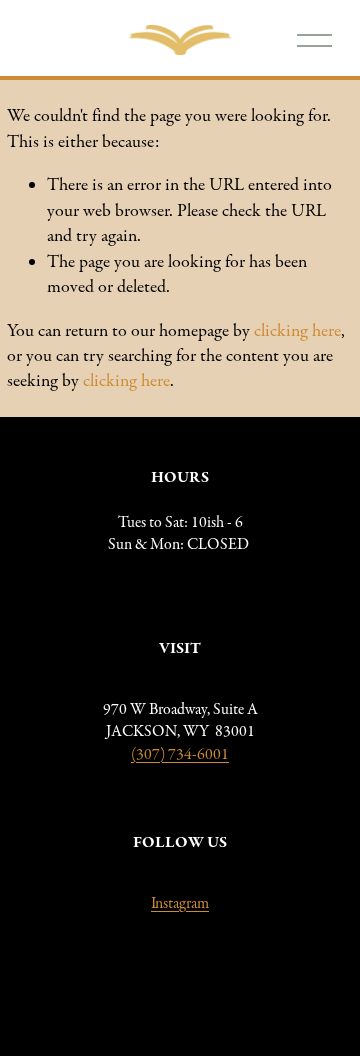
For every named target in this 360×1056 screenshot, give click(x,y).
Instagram (180, 903)
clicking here (297, 330)
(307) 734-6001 (180, 754)
